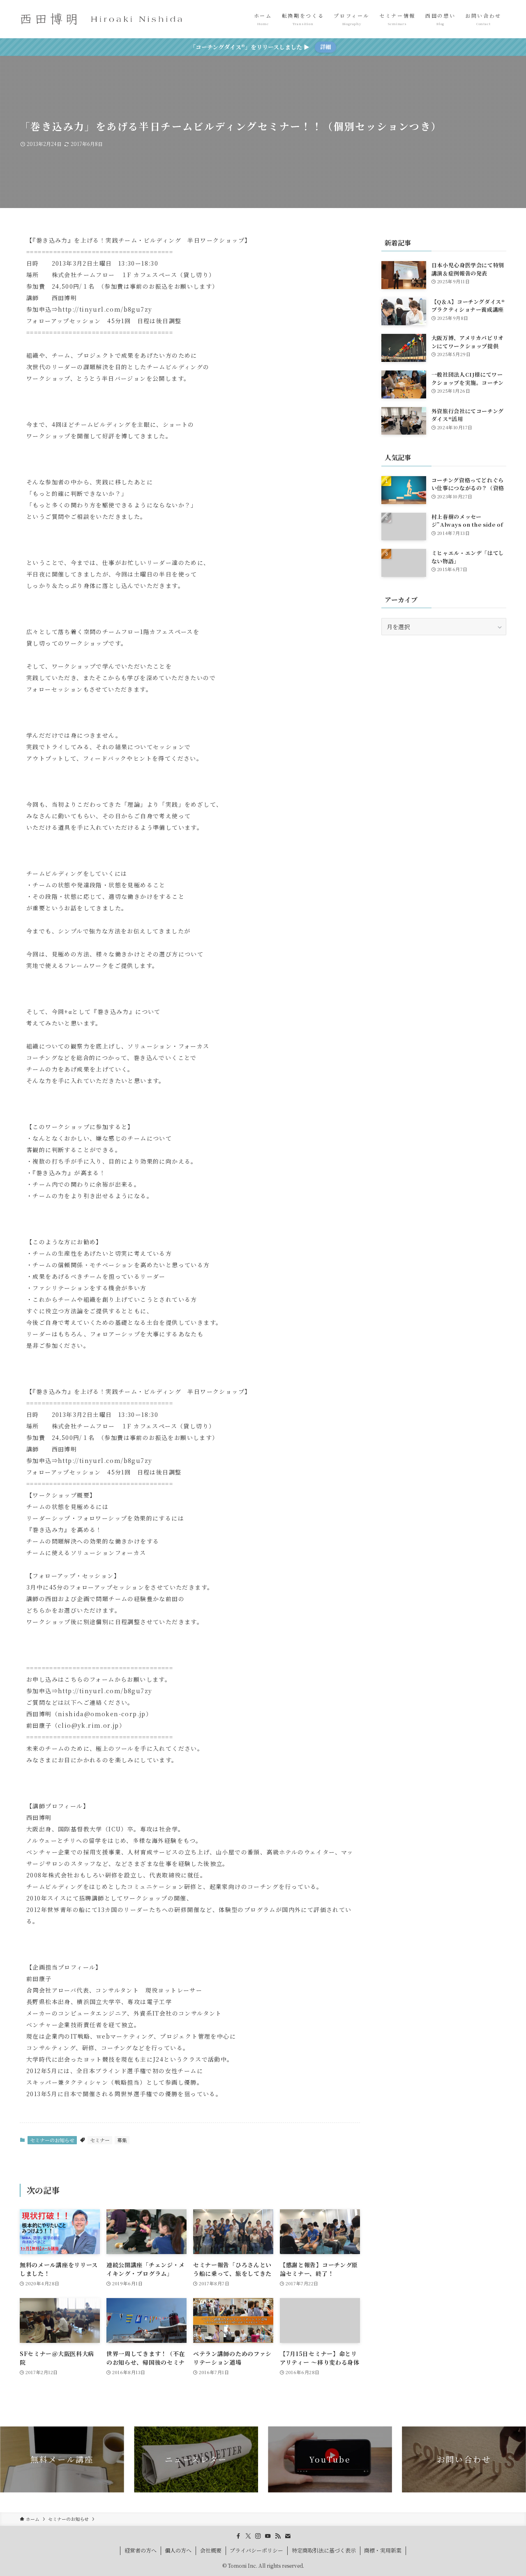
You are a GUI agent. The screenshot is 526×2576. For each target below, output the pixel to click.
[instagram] (258, 2536)
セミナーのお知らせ (52, 2140)
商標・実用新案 (383, 2550)
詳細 (325, 47)
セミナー (100, 2140)
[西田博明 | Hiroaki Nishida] (102, 19)
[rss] (278, 2536)
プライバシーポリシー (256, 2550)
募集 (122, 2140)
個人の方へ (178, 2550)
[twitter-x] (248, 2536)
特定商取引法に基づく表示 (324, 2550)
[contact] (288, 2536)
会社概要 (211, 2550)
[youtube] (268, 2536)
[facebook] (238, 2536)
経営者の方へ (141, 2550)
